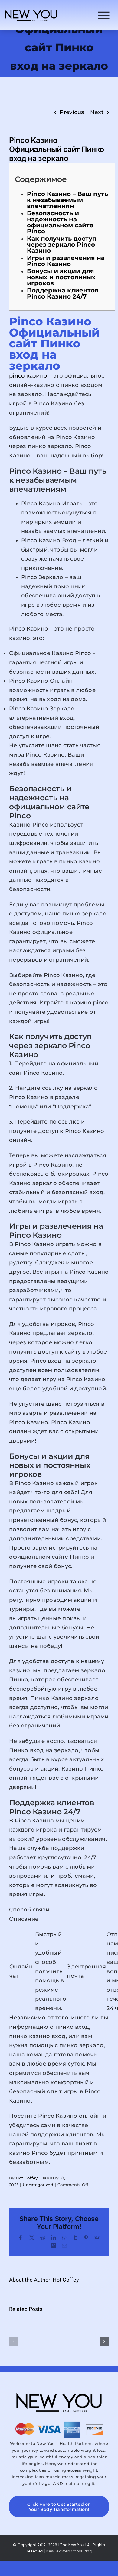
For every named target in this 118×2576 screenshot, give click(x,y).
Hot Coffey (27, 2178)
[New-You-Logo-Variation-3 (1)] (31, 11)
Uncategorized (38, 2185)
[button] (14, 2341)
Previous (72, 112)
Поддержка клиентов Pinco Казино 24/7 (63, 293)
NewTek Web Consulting (69, 2551)
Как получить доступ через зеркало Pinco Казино (62, 245)
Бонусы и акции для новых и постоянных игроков (61, 277)
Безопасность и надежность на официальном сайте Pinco (60, 222)
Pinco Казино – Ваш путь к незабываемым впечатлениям (67, 200)
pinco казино (28, 376)
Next (97, 112)
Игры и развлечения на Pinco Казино (66, 261)
